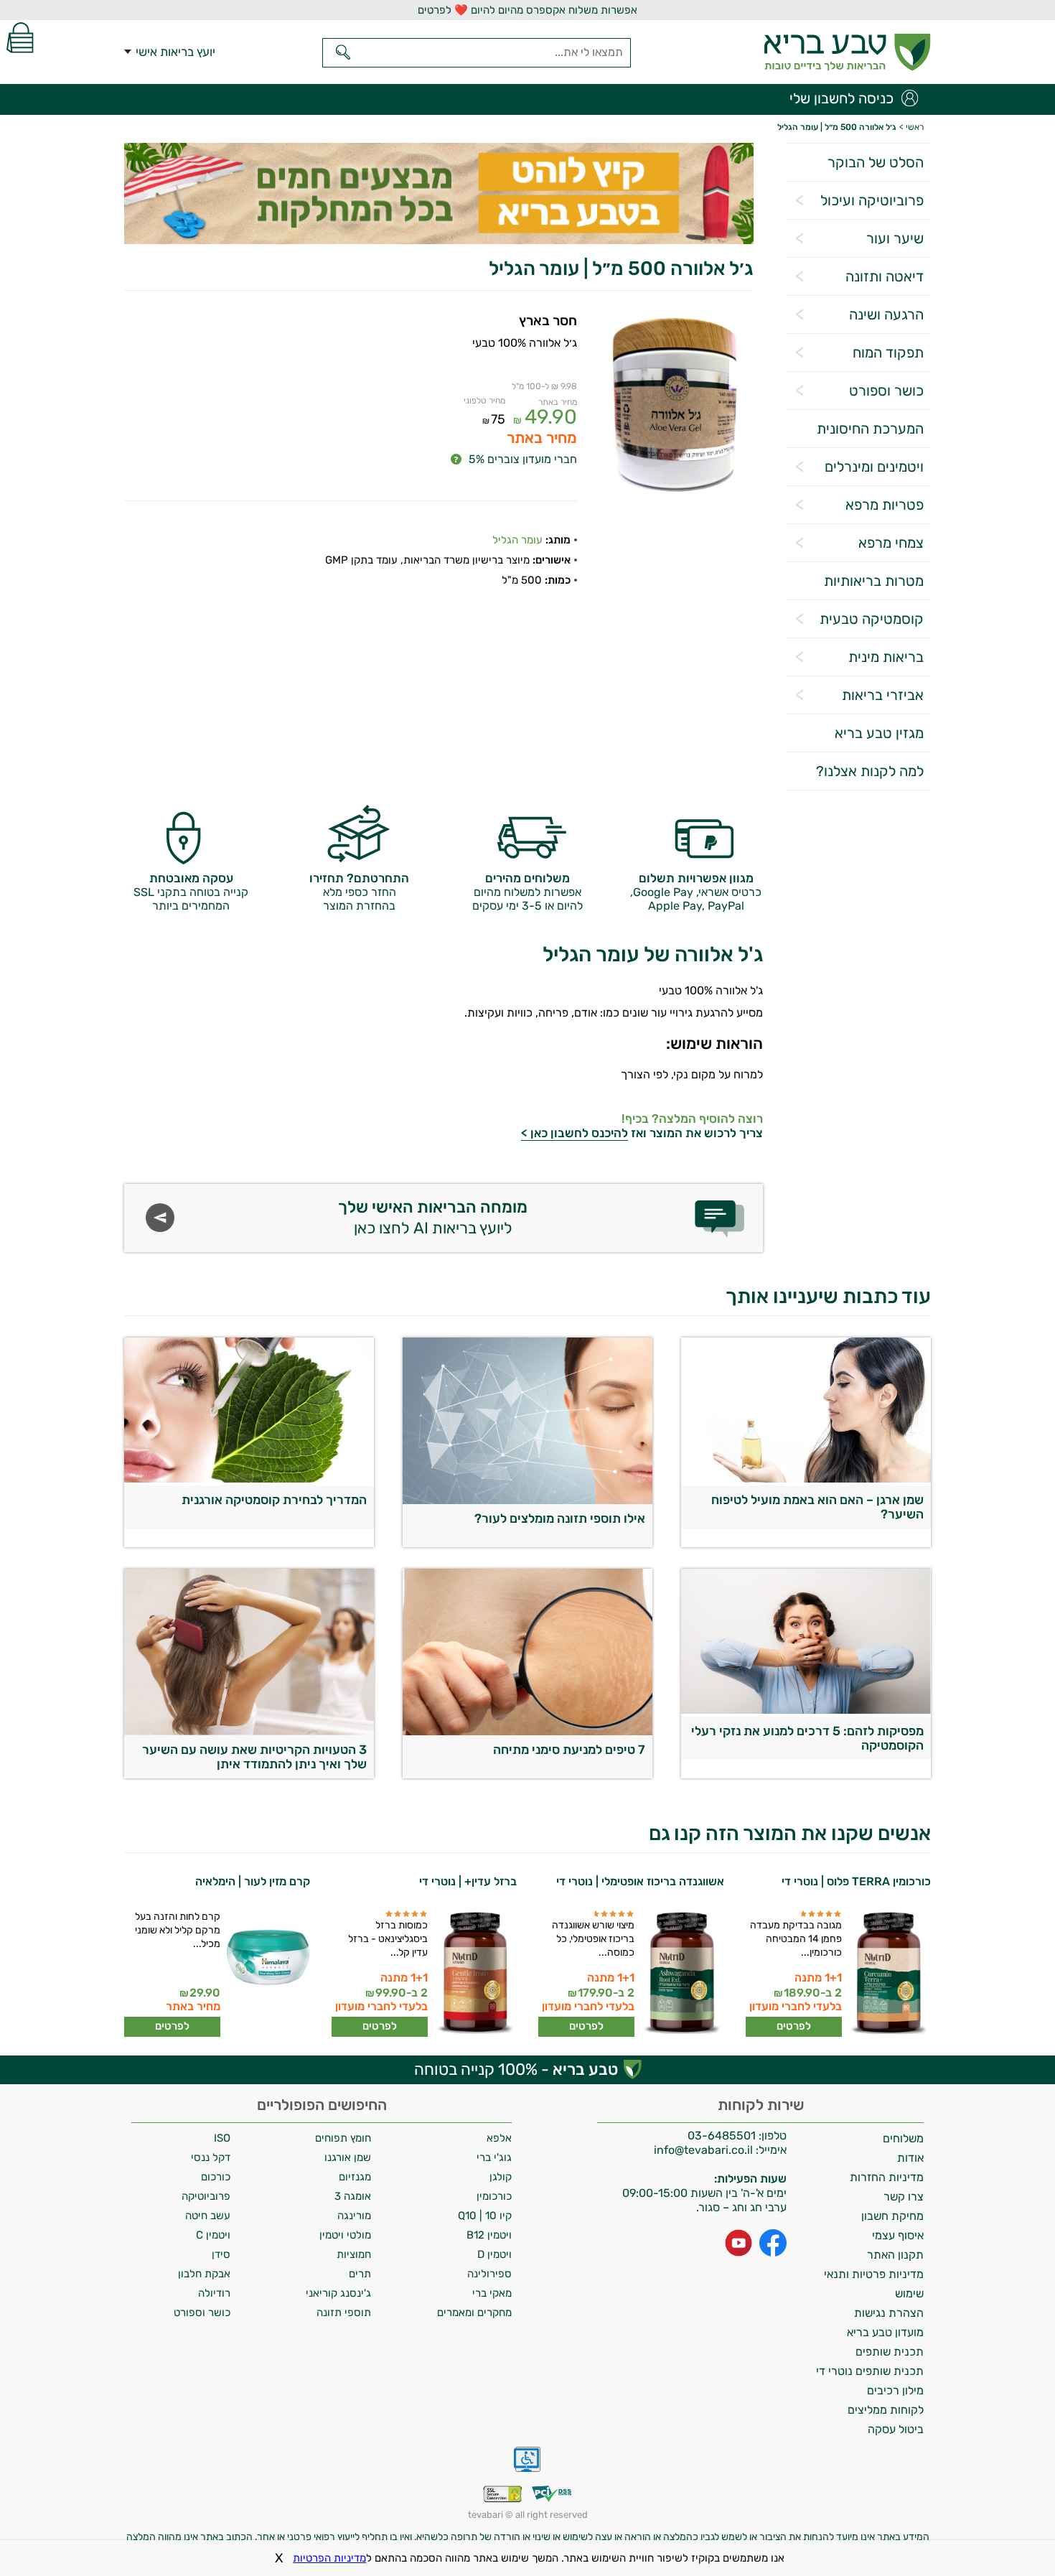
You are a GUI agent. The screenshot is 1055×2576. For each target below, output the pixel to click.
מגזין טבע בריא (879, 733)
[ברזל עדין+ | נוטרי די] (474, 1973)
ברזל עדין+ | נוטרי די (468, 1881)
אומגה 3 (353, 2196)
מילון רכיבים (895, 2390)
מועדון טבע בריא (885, 2332)
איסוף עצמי (898, 2235)
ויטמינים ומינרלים (874, 467)
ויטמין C (213, 2235)
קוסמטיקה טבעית (872, 619)
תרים (360, 2274)
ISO (222, 2138)
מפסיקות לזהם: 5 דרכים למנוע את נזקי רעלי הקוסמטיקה (807, 1738)
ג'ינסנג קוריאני (338, 2293)
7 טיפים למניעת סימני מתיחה (569, 1750)
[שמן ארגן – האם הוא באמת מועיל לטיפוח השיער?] (806, 1479)
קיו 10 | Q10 (485, 2216)
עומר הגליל (517, 540)
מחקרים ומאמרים (474, 2313)
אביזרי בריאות (883, 695)
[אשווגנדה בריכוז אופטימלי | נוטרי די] (681, 1973)
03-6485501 (722, 2136)
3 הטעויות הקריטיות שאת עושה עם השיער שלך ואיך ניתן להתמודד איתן (254, 1757)
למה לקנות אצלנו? (870, 771)
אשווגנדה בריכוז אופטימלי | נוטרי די (640, 1881)
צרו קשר (904, 2197)
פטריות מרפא (885, 505)
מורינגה (354, 2216)
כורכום (216, 2177)
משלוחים (903, 2138)
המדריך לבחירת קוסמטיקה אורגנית (274, 1500)
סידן (221, 2254)
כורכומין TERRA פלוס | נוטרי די (856, 1881)
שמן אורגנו (348, 2157)
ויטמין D (494, 2254)
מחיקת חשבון (892, 2216)
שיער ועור (895, 238)
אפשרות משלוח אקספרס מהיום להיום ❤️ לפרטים (527, 10)
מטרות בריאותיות (874, 581)
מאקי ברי (492, 2293)
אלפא (499, 2138)
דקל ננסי (211, 2157)
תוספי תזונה (344, 2313)
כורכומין (494, 2196)
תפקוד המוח (888, 353)
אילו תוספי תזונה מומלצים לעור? (560, 1518)
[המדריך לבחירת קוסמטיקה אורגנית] (249, 1479)
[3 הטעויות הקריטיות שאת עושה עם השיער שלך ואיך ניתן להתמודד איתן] (249, 1731)
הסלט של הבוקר (876, 162)
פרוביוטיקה (206, 2196)
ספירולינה (489, 2274)
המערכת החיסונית (870, 429)
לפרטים (794, 2026)
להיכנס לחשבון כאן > (575, 1133)
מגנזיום (355, 2177)
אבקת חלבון (204, 2274)
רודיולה (214, 2293)
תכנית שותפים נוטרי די (870, 2371)
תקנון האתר (895, 2255)
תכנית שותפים (890, 2352)
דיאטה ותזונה (885, 276)
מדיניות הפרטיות (329, 2558)
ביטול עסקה (896, 2429)
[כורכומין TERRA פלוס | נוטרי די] (888, 1973)
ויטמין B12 (489, 2235)
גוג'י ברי (494, 2157)
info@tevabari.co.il (705, 2150)
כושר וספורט (886, 391)
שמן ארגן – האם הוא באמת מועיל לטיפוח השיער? (817, 1507)
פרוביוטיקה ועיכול (872, 200)
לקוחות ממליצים (886, 2410)
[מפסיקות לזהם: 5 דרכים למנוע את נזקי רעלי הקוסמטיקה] (806, 1710)
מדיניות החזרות (887, 2177)
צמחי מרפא (891, 543)
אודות (910, 2158)
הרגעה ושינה (886, 314)
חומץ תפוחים (343, 2138)
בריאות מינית (886, 657)
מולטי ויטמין (345, 2235)
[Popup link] (675, 408)
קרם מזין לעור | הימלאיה (253, 1881)
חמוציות (354, 2254)
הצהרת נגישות (889, 2313)
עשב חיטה (208, 2216)
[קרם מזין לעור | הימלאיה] (267, 1973)
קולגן (501, 2177)
